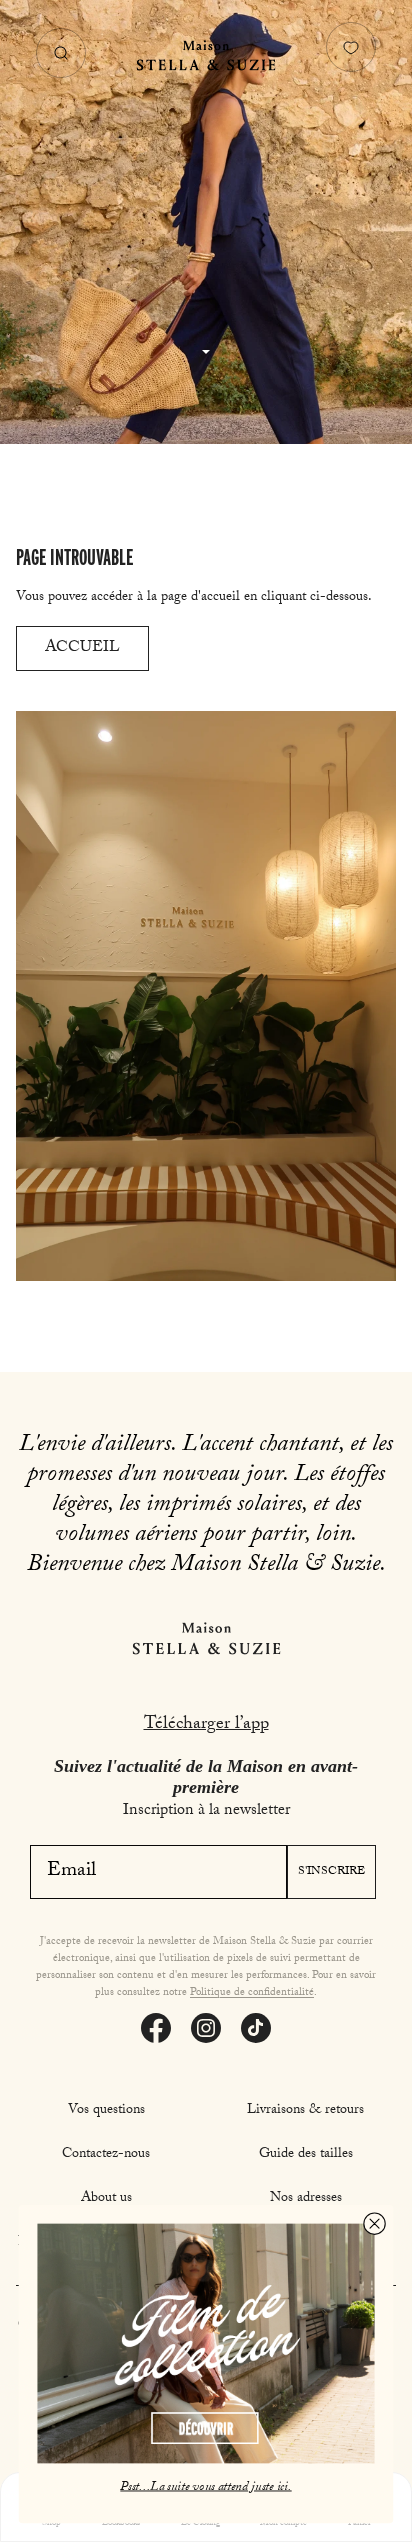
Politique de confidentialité (252, 1993)
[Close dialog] (374, 2223)
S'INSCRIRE (331, 1872)
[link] (205, 2344)
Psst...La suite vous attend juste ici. (205, 2487)
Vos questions (106, 2111)
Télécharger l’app (206, 1725)
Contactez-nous (106, 2155)
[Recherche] (61, 53)
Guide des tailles (306, 2155)
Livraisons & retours (305, 2111)
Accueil (82, 648)
